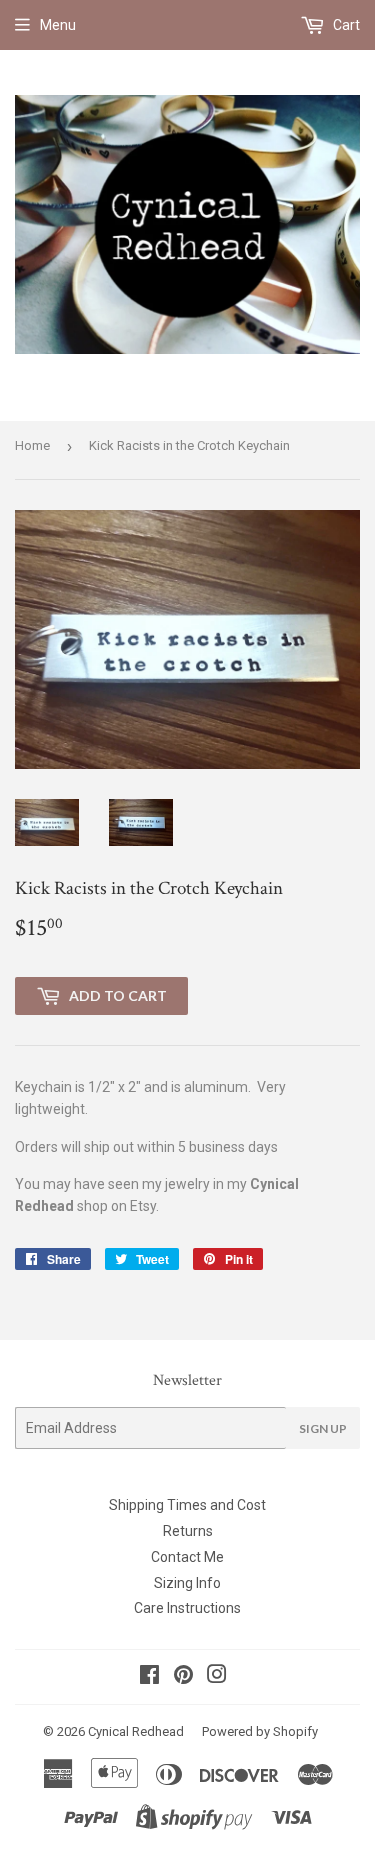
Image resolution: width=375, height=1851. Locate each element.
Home (32, 445)
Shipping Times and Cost (187, 1505)
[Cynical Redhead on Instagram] (217, 1677)
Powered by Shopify (260, 1731)
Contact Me (187, 1557)
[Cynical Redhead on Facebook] (149, 1677)
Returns (188, 1531)
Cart (345, 25)
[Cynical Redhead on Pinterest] (183, 1677)
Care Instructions (187, 1608)
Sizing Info (187, 1583)
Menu (58, 25)
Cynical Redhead (136, 1731)
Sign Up (323, 1428)
